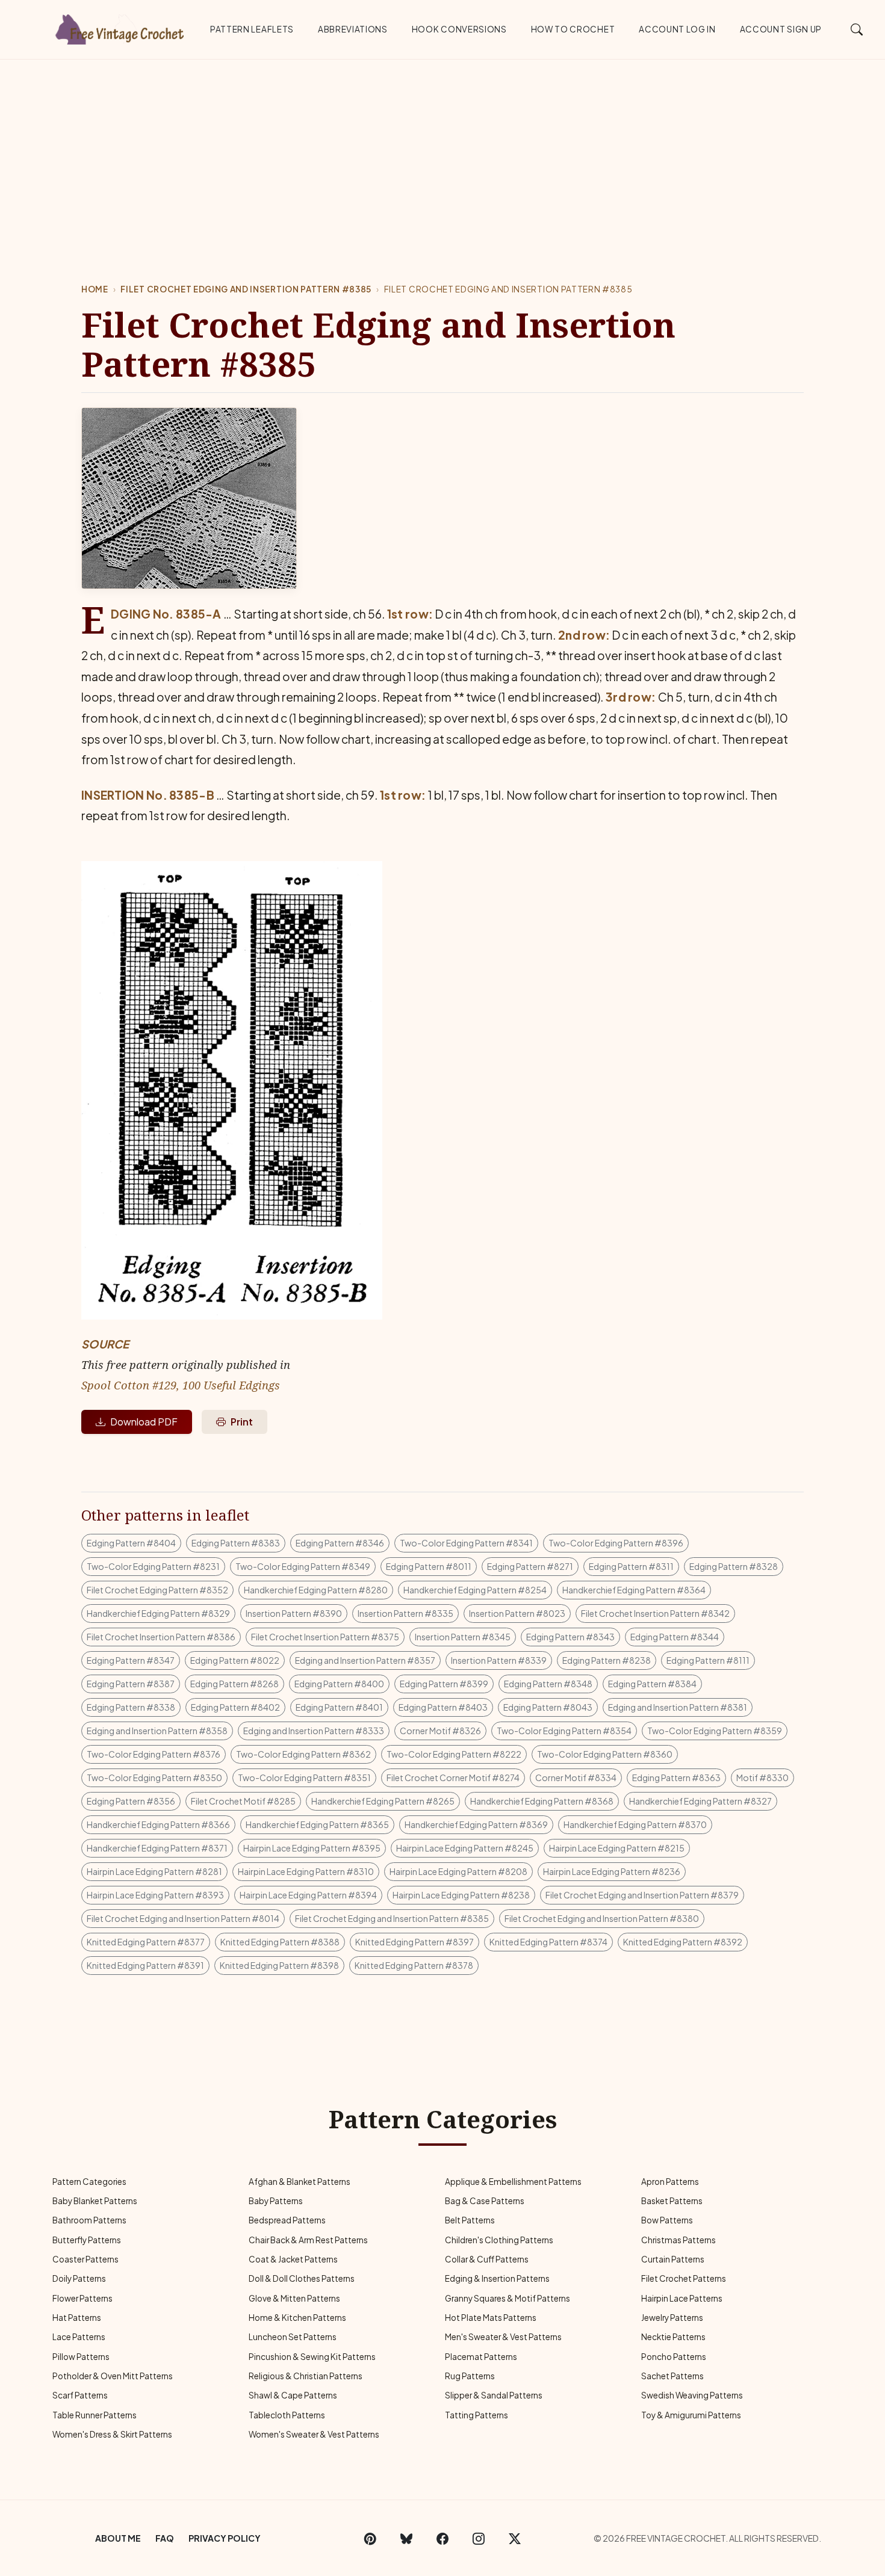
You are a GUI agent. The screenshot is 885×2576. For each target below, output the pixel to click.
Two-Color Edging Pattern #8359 (715, 1731)
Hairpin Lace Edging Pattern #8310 (306, 1871)
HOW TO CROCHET (573, 29)
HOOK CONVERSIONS (459, 29)
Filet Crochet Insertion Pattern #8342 (655, 1613)
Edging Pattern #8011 (429, 1566)
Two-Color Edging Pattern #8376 (154, 1754)
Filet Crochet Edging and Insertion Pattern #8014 (183, 1918)
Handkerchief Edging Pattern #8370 (635, 1824)
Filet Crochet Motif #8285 (243, 1801)
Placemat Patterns (481, 2357)
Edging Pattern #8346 (340, 1543)
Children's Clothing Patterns (499, 2240)
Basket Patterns (672, 2201)
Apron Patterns (670, 2182)
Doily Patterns (79, 2278)
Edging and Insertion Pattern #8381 (678, 1707)
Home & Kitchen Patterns (297, 2318)
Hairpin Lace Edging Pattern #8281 (154, 1871)
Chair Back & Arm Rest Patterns (308, 2240)
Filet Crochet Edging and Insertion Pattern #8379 (642, 1895)
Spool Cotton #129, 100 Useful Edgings (181, 1385)
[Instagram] (479, 2538)
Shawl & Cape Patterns (293, 2395)
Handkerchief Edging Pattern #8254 (475, 1590)
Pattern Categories (89, 2182)
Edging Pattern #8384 (652, 1684)
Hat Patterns (77, 2318)
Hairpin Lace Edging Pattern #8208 (458, 1871)
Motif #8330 (762, 1778)
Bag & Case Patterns (485, 2201)
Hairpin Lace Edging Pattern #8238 (461, 1895)
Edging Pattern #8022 (235, 1660)
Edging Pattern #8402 (235, 1707)
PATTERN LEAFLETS (252, 29)
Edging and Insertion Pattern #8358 (157, 1731)
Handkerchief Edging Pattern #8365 (317, 1824)
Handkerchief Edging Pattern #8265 (383, 1801)
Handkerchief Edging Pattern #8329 (158, 1613)
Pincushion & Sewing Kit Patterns (312, 2357)
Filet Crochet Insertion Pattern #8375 (325, 1637)
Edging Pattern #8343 (570, 1637)
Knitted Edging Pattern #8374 (548, 1942)
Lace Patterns (79, 2337)
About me (118, 2538)
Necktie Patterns (673, 2337)
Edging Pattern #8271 (530, 1566)
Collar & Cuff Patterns (487, 2259)
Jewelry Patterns (672, 2318)
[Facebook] (442, 2538)
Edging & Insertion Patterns (497, 2278)
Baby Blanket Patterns (95, 2201)
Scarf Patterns (80, 2395)
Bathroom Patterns (89, 2220)
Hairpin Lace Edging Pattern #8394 (308, 1895)
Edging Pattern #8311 (631, 1566)
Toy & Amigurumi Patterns (691, 2415)
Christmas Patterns (678, 2240)
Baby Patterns (276, 2201)
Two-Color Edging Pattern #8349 (303, 1566)
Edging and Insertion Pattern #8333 (314, 1731)
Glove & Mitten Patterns (294, 2298)
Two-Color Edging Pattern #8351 (304, 1778)
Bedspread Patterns (287, 2220)
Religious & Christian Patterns (306, 2376)
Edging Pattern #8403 (443, 1707)
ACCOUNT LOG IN (677, 29)
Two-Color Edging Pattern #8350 (154, 1778)
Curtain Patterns (673, 2259)
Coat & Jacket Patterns (293, 2259)
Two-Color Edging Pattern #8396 (616, 1543)
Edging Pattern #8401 (339, 1707)
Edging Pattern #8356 (131, 1801)
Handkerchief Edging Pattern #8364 (634, 1590)
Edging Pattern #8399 (444, 1684)
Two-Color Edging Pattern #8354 (564, 1731)
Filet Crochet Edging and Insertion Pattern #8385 (246, 289)
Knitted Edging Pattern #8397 (415, 1942)
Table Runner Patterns (95, 2415)
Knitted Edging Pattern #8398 (279, 1965)
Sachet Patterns (672, 2376)
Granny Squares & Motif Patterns (508, 2298)
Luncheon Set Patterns (293, 2337)
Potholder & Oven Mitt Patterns (113, 2376)
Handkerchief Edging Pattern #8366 (158, 1824)
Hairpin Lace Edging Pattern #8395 (312, 1848)
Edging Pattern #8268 (234, 1684)
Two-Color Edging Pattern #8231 (153, 1566)
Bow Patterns (667, 2220)
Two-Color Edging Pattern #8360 (605, 1754)
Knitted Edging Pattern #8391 (145, 1965)
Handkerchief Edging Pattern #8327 (700, 1801)
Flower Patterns (82, 2298)
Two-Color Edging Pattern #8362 (303, 1754)
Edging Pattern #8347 (131, 1660)
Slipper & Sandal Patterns (494, 2395)
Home (95, 289)
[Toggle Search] (857, 29)
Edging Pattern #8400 (339, 1684)
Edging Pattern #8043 (548, 1707)
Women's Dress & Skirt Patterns (112, 2434)
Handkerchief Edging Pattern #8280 (316, 1590)
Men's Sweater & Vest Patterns (503, 2337)
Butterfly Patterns (87, 2240)
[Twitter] (515, 2538)
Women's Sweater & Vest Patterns (314, 2434)
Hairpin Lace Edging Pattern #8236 (612, 1871)
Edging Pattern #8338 (131, 1707)
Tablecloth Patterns (287, 2415)
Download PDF (144, 1422)
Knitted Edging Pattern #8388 (280, 1942)
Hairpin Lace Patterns (682, 2298)
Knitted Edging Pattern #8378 (414, 1965)
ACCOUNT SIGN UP (781, 29)
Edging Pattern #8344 (675, 1637)
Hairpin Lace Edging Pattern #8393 (155, 1895)
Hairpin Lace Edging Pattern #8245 (465, 1848)
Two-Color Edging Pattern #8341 (466, 1543)
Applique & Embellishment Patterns (513, 2182)
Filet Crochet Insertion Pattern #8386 (161, 1637)
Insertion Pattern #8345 (463, 1637)
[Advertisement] (442, 150)
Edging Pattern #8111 (708, 1660)
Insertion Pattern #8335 (405, 1613)
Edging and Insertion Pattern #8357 (365, 1660)
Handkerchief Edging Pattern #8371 (157, 1848)
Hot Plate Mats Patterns (491, 2318)
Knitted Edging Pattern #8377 (146, 1942)
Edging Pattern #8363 (676, 1778)
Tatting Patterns (477, 2415)
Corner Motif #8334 (576, 1778)
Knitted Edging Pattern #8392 (683, 1942)
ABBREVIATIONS (353, 29)
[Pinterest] (370, 2538)
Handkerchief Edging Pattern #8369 (476, 1824)
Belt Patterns (470, 2220)
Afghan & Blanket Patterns (300, 2182)
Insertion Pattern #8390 (294, 1613)
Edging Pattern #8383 (236, 1543)
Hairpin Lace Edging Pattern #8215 (617, 1848)
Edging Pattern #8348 (548, 1684)
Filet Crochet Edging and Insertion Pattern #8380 (602, 1918)
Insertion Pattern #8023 (517, 1613)
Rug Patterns (470, 2376)
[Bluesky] (406, 2538)
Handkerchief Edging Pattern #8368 (542, 1801)
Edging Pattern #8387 (131, 1684)
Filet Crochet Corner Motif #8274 (453, 1778)
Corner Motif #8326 (440, 1731)
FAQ (165, 2538)
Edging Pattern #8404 (131, 1543)
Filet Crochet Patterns (684, 2278)
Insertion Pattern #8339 (499, 1660)
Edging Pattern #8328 (734, 1566)
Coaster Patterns (85, 2259)
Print (242, 1422)
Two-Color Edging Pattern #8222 (454, 1754)
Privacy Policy (225, 2538)
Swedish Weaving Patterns (692, 2395)
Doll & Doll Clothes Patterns (302, 2278)
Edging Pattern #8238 (607, 1660)
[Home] (120, 27)
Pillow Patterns (81, 2357)
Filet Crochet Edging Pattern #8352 (157, 1590)
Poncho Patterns (674, 2357)
